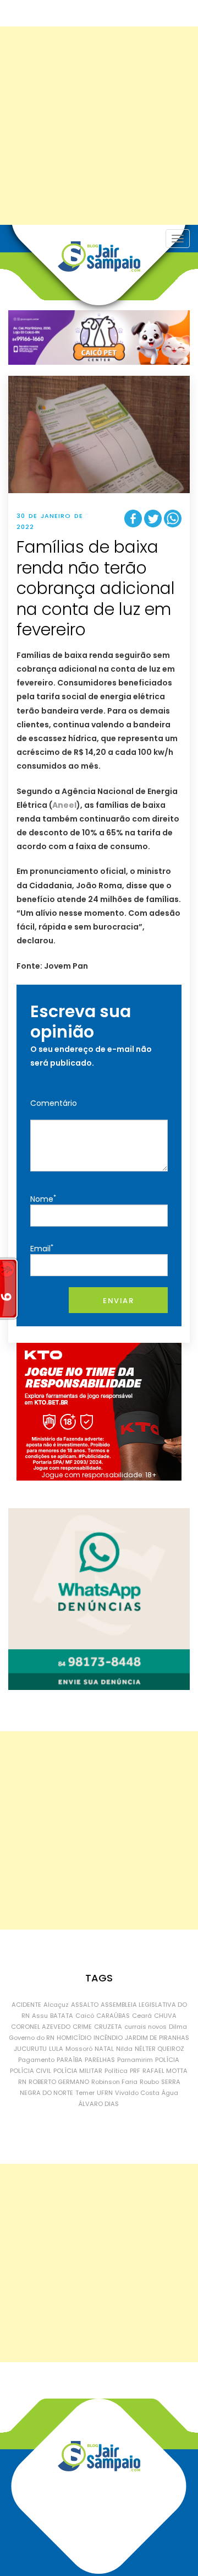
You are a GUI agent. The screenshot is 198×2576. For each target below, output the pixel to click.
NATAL (104, 2049)
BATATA (62, 2016)
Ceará (142, 2016)
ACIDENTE (26, 2005)
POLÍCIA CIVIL (31, 2071)
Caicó (85, 2016)
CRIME (82, 2027)
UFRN (105, 2093)
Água (170, 2093)
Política (116, 2071)
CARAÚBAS (113, 2016)
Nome (43, 1199)
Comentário (54, 1103)
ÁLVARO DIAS (99, 2104)
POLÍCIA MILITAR (78, 2071)
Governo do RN (32, 2038)
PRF (135, 2071)
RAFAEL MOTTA (165, 2071)
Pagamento (36, 2060)
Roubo (149, 2082)
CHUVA (165, 2016)
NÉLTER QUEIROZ (159, 2049)
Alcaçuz (56, 2005)
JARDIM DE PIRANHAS (157, 2038)
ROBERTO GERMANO (59, 2082)
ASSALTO (85, 2005)
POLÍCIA (167, 2060)
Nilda (124, 2049)
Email (42, 1248)
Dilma (178, 2027)
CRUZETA (108, 2027)
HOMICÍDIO (74, 2038)
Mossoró (79, 2049)
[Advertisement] (99, 126)
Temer (85, 2093)
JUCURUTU (30, 2049)
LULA (56, 2049)
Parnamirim (135, 2060)
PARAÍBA (70, 2060)
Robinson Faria (114, 2082)
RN (22, 2082)
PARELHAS (100, 2060)
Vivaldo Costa (137, 2093)
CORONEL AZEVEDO (41, 2027)
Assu (40, 2016)
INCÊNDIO (108, 2038)
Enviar (118, 1301)
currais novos (145, 2027)
